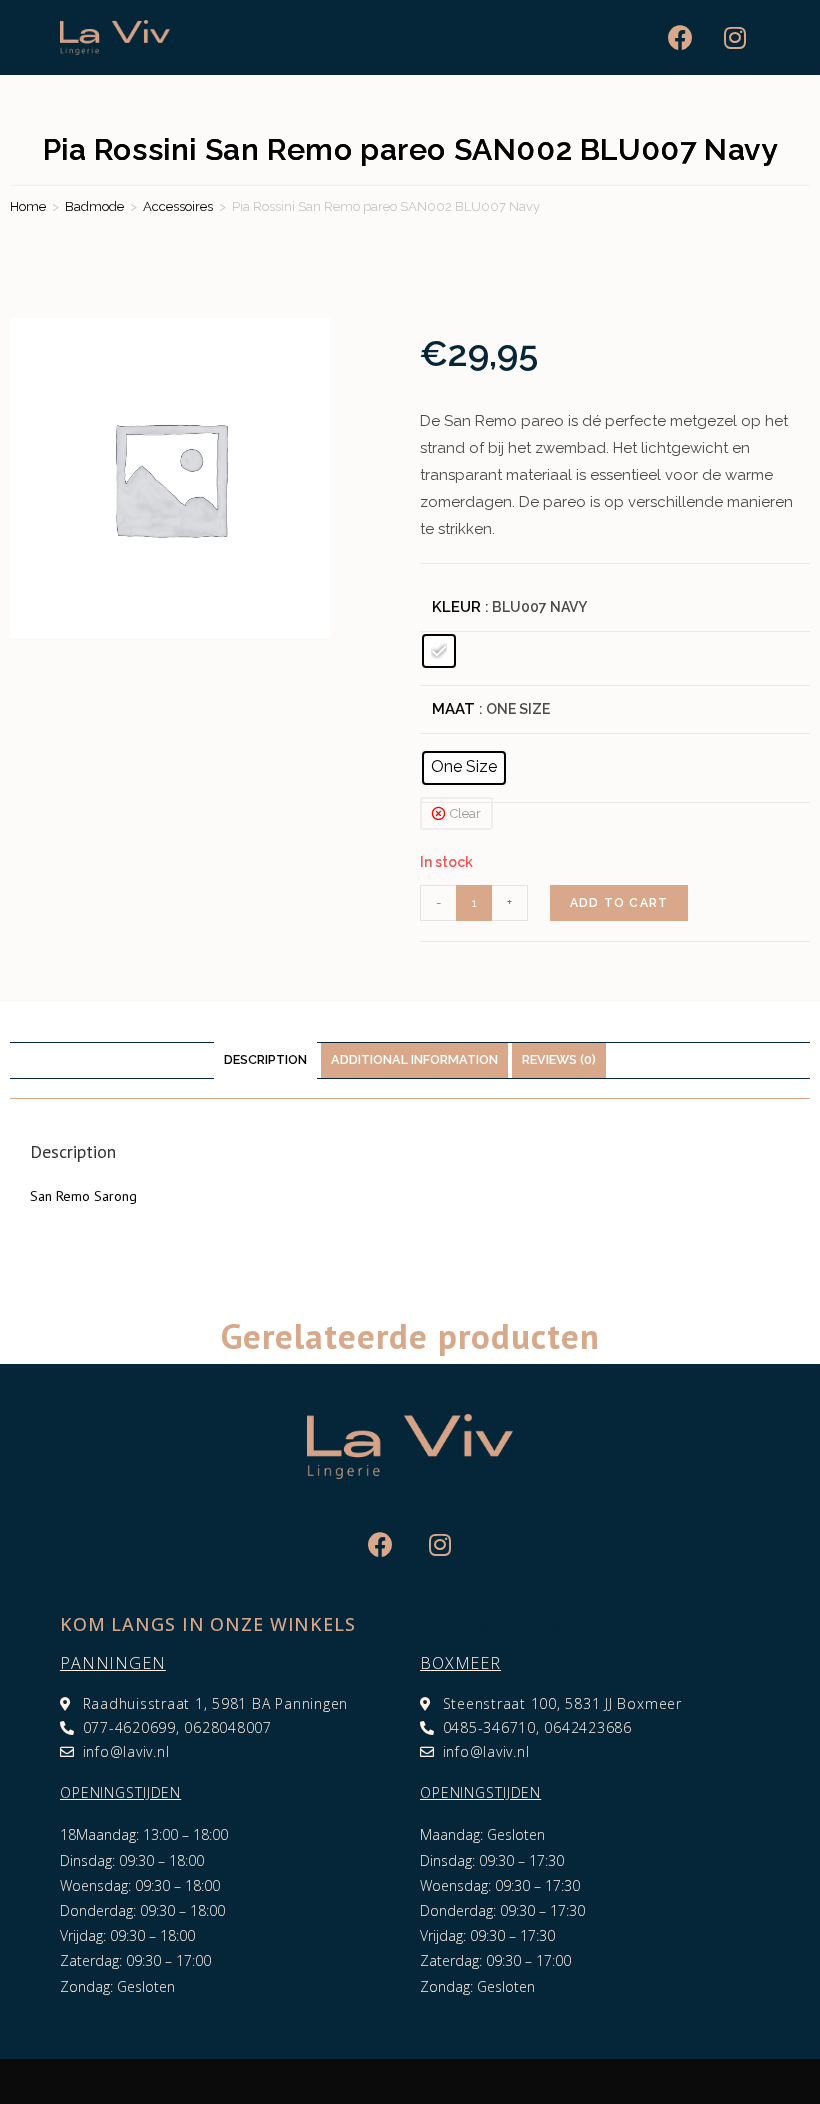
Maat (453, 709)
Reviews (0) (559, 1059)
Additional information (414, 1059)
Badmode (94, 206)
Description (265, 1059)
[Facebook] (680, 37)
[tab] (265, 1060)
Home (28, 206)
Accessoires (178, 206)
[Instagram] (735, 37)
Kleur (456, 607)
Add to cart (619, 903)
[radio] (439, 651)
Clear (465, 813)
